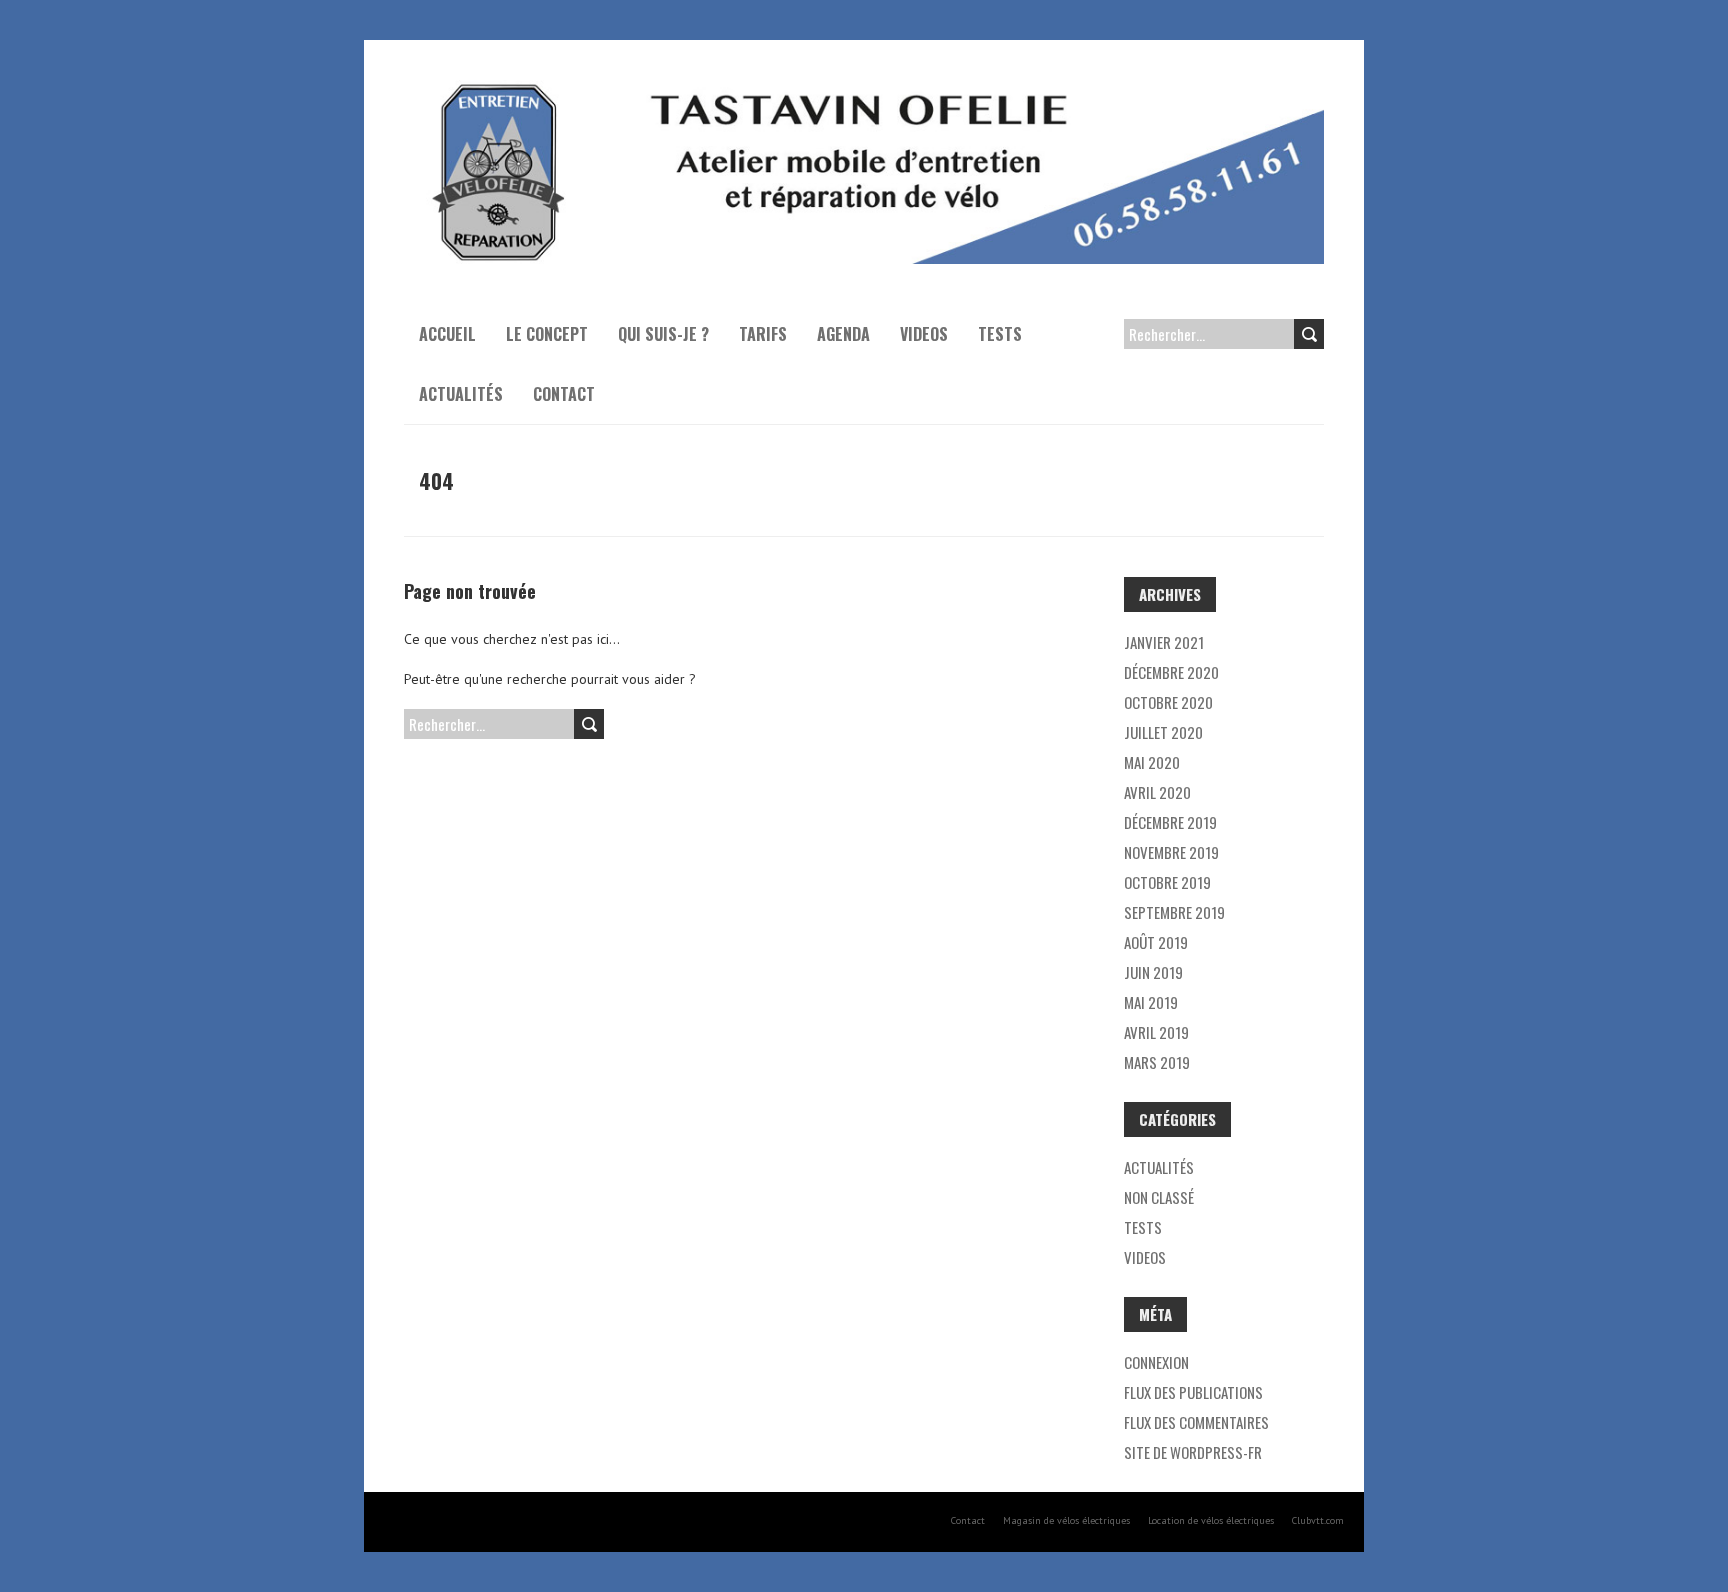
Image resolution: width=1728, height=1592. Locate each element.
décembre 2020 (1171, 672)
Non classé (1159, 1197)
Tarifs (763, 334)
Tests (1000, 334)
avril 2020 (1157, 792)
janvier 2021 (1164, 642)
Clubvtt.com (1318, 1520)
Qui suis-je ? (663, 334)
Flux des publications (1193, 1392)
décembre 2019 (1170, 822)
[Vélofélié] (864, 90)
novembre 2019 (1171, 852)
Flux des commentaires (1196, 1422)
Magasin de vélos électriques (1066, 1520)
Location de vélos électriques (1211, 1520)
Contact (564, 394)
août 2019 (1156, 942)
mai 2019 (1151, 1002)
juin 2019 (1153, 972)
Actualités (461, 394)
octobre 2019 (1167, 882)
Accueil (447, 334)
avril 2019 (1156, 1032)
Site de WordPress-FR (1193, 1452)
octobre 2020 (1168, 702)
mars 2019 (1157, 1062)
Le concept (547, 334)
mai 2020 (1152, 762)
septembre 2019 (1174, 912)
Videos (924, 334)
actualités (1159, 1167)
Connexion (1156, 1362)
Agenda (843, 334)
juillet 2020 (1163, 732)
